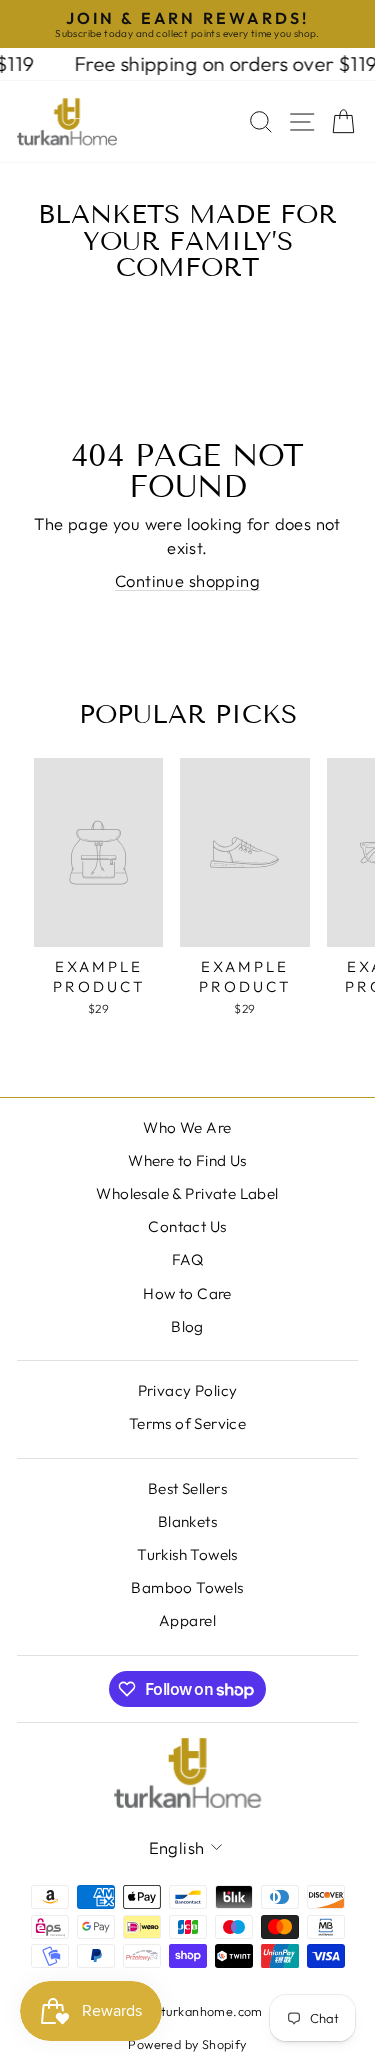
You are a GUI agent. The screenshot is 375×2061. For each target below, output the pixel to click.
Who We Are (187, 1127)
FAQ (187, 1259)
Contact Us (187, 1226)
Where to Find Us (187, 1160)
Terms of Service (188, 1423)
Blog (187, 1326)
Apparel (187, 1620)
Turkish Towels (187, 1554)
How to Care (187, 1293)
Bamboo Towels (187, 1587)
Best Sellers (187, 1488)
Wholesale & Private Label (187, 1193)
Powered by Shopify (187, 2044)
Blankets (187, 1521)
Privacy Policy (188, 1390)
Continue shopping (187, 580)
